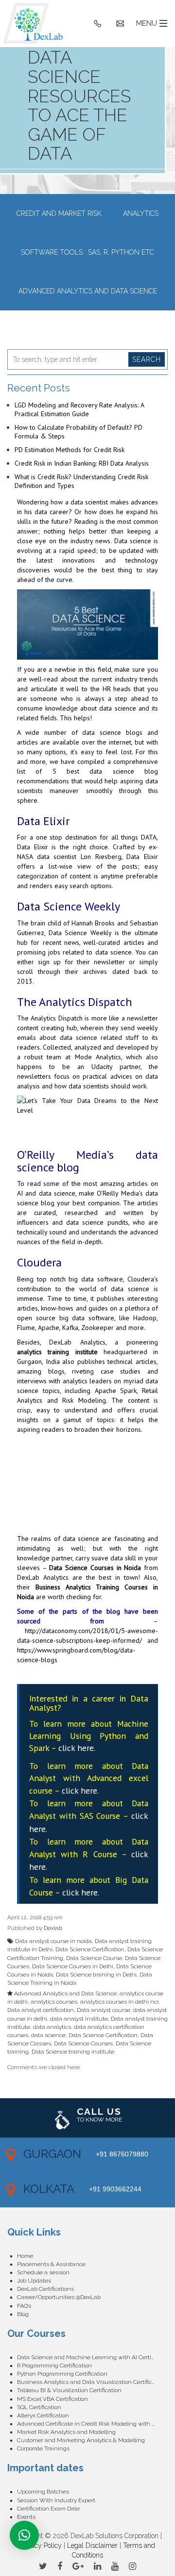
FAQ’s (24, 2306)
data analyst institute (79, 2019)
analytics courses (54, 2002)
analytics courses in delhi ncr (119, 2002)
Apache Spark (116, 1391)
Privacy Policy (41, 2545)
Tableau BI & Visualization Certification (69, 2390)
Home (25, 2256)
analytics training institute (57, 1352)
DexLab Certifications (45, 2289)
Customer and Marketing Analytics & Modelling (81, 2440)
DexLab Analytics (77, 1342)
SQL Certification (39, 2407)
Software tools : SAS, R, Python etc (87, 252)
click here (76, 1748)
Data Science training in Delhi (96, 1975)
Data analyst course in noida (53, 1941)
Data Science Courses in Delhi (73, 1966)
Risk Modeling (84, 1400)
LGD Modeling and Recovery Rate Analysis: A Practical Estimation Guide (79, 409)
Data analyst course (104, 2010)
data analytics (52, 2027)
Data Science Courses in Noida (95, 1568)
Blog (23, 2314)
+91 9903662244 (115, 2189)
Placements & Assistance (51, 2264)
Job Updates (34, 2281)
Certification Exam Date (48, 2509)
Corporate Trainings (43, 2448)
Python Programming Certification (62, 2374)
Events (26, 2517)
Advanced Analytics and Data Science (88, 291)
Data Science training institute (73, 2052)
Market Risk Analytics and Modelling (66, 2432)
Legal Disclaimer (92, 2545)
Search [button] (147, 359)
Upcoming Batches (43, 2492)
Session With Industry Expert (56, 2500)
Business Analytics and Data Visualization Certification (91, 2382)
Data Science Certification (90, 1949)
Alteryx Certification (43, 2415)
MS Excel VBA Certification (52, 2399)
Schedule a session (43, 2272)
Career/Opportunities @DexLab (59, 2297)
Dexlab (53, 1928)
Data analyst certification (41, 2010)
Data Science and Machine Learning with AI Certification (92, 2357)
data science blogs (112, 732)
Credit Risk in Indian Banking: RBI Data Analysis (82, 463)
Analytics (141, 213)
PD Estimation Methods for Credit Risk (70, 450)
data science (48, 2035)
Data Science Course (94, 1958)
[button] (24, 2535)
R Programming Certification (54, 2365)
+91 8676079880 (122, 2154)
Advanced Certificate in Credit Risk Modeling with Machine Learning (92, 2424)
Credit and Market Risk (59, 213)
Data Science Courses (83, 2043)
